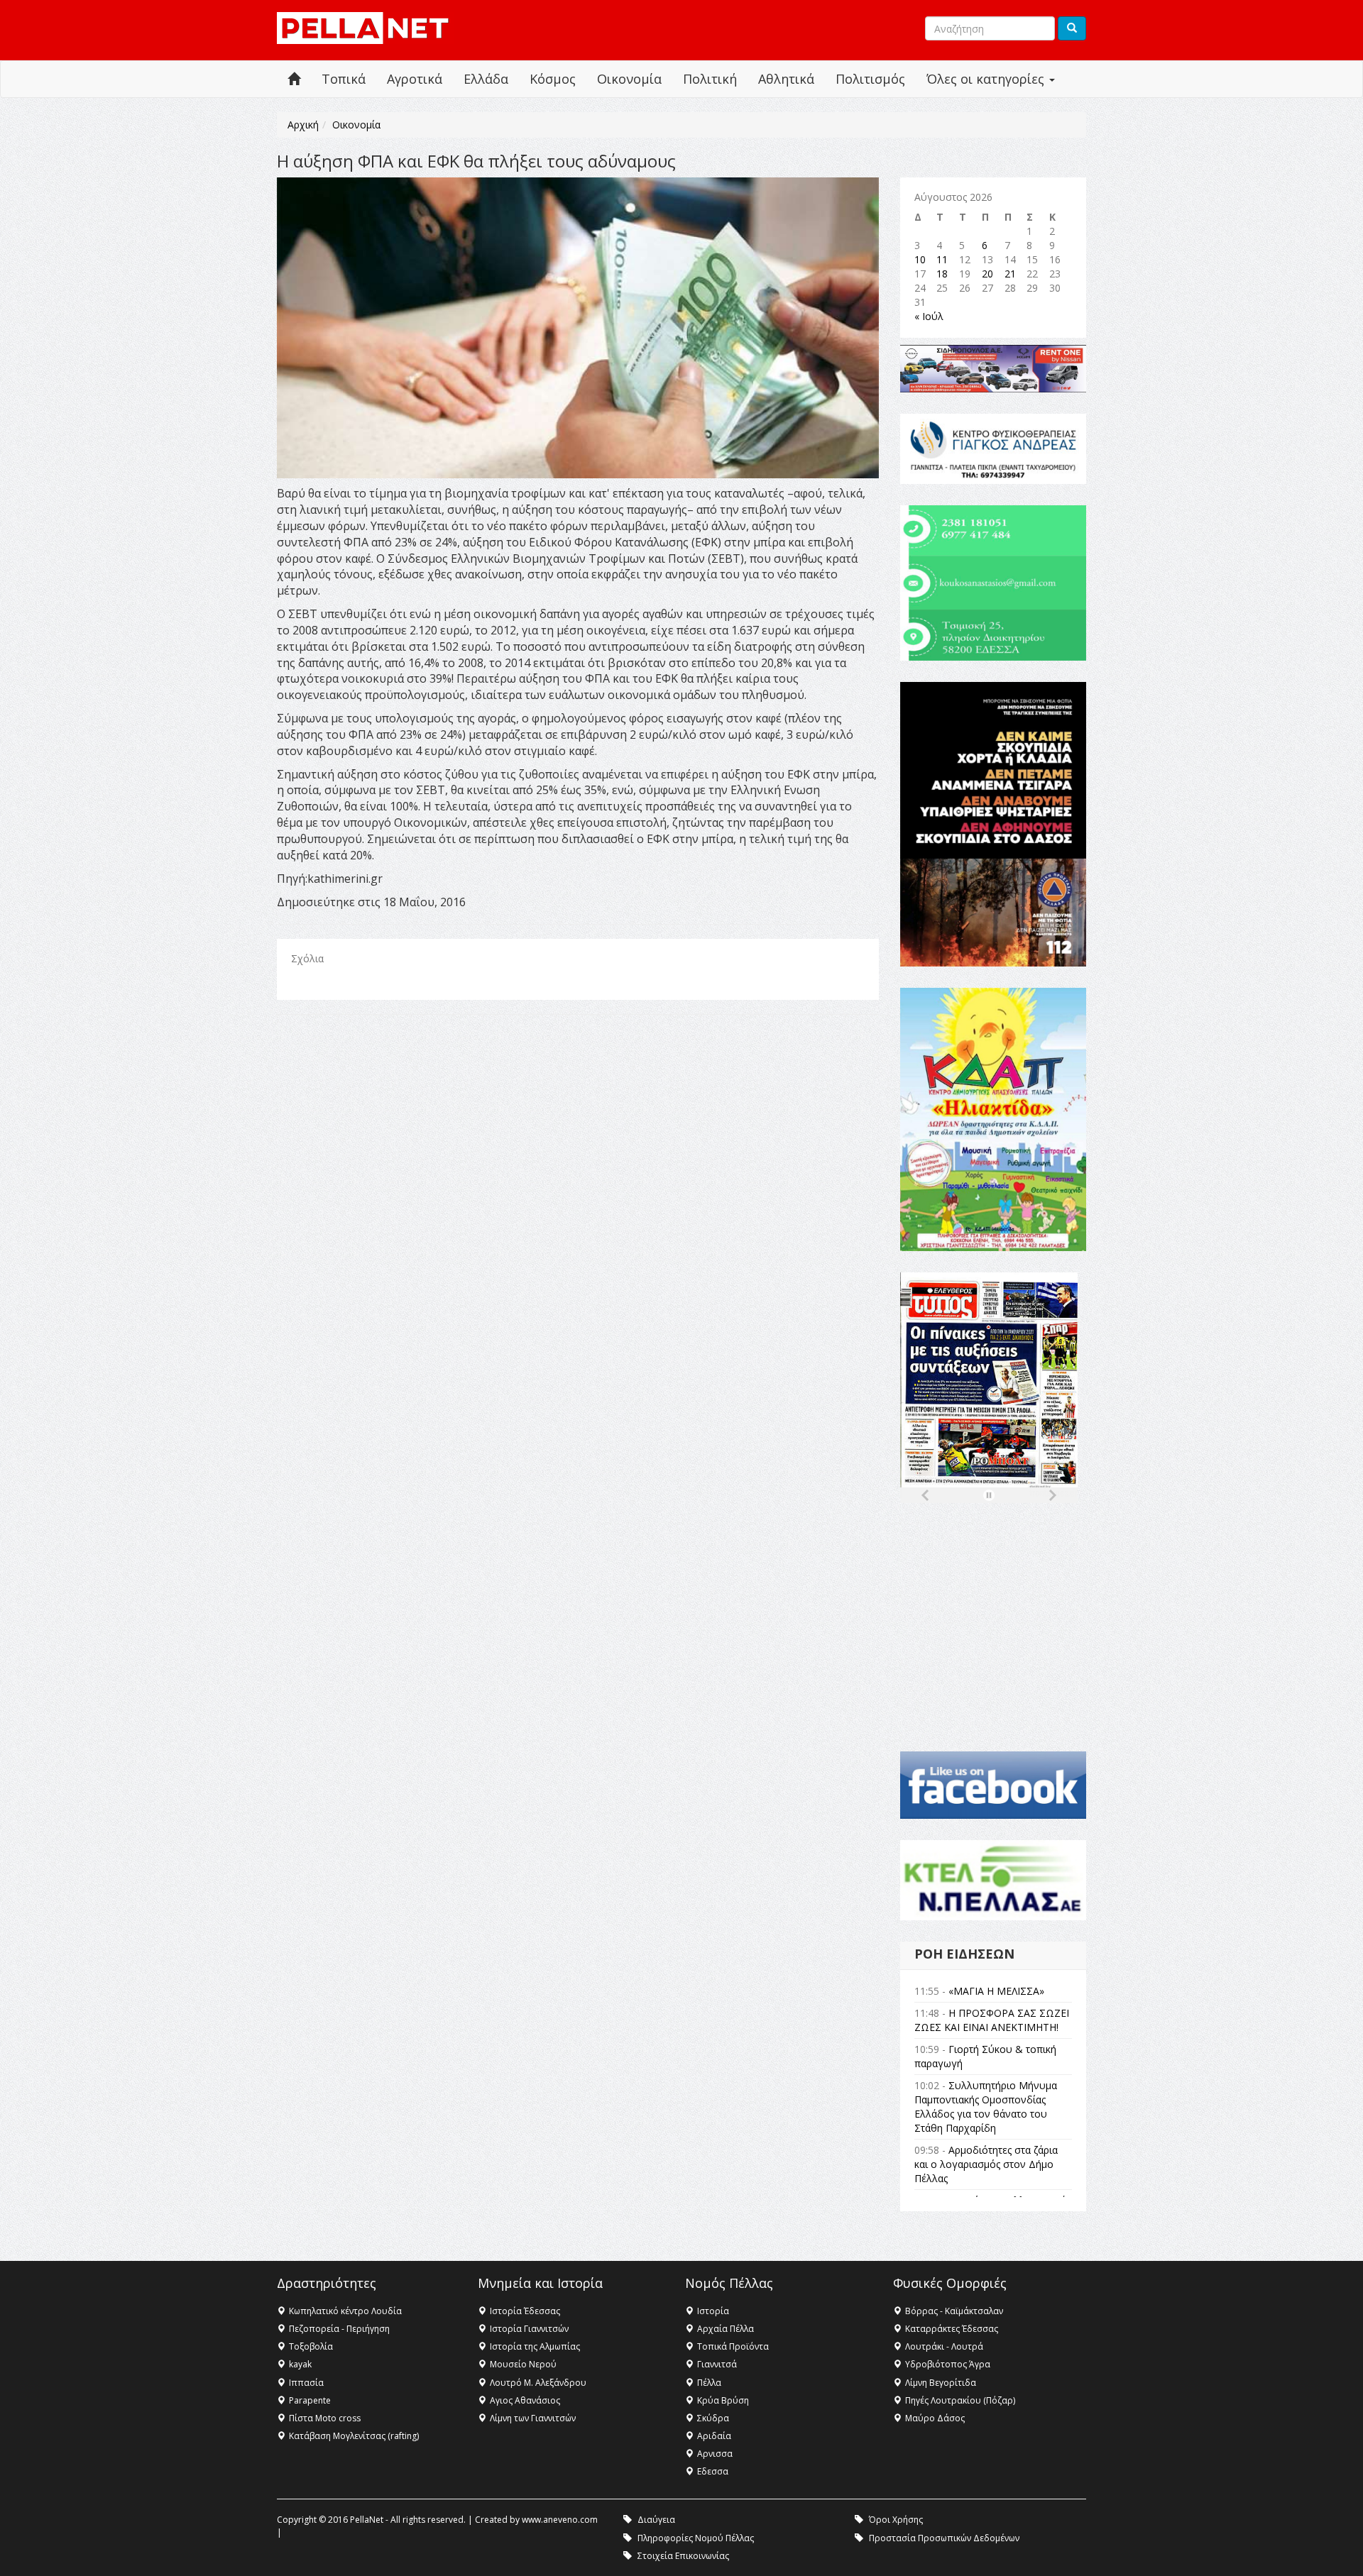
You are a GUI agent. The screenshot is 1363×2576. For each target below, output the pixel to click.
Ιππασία (306, 2383)
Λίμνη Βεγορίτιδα (941, 2383)
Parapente (310, 2400)
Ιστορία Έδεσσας (525, 2311)
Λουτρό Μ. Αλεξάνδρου (538, 2383)
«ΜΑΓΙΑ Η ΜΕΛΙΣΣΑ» (996, 1991)
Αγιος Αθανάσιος (525, 2400)
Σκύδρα (713, 2418)
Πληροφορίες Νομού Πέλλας (696, 2538)
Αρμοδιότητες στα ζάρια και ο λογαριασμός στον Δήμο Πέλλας (986, 2164)
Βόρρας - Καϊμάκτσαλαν (954, 2311)
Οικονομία (629, 79)
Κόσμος (553, 79)
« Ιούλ (929, 316)
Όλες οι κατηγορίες (987, 79)
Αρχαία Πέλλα (726, 2329)
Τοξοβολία (311, 2346)
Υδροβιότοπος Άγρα (948, 2364)
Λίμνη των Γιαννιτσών (533, 2418)
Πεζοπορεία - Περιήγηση (339, 2329)
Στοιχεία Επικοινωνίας (683, 2556)
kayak (300, 2364)
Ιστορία (713, 2311)
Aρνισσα (715, 2454)
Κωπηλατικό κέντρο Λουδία (345, 2311)
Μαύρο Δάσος (935, 2418)
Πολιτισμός (870, 79)
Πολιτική (710, 79)
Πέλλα (709, 2383)
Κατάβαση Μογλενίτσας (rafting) (354, 2436)
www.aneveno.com (560, 2520)
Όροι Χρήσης (896, 2520)
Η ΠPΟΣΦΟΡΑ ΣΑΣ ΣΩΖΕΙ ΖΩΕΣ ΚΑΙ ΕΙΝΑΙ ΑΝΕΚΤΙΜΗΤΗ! (992, 2020)
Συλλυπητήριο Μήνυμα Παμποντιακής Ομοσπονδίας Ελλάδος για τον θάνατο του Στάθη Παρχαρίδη (986, 2107)
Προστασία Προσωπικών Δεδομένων (944, 2538)
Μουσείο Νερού (523, 2364)
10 (920, 259)
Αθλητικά (786, 79)
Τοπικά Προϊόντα (733, 2346)
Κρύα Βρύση (723, 2400)
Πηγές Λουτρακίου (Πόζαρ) (960, 2400)
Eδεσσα (713, 2471)
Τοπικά (344, 79)
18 (942, 274)
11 (942, 259)
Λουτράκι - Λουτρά (944, 2346)
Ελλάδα (486, 79)
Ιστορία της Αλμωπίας (535, 2346)
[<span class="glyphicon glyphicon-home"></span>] (294, 79)
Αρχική (303, 125)
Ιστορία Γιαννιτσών (529, 2329)
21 (1010, 274)
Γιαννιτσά (717, 2364)
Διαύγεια (656, 2520)
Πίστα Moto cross (325, 2418)
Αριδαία (714, 2436)
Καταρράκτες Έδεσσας (952, 2329)
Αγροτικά (415, 79)
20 (987, 274)
